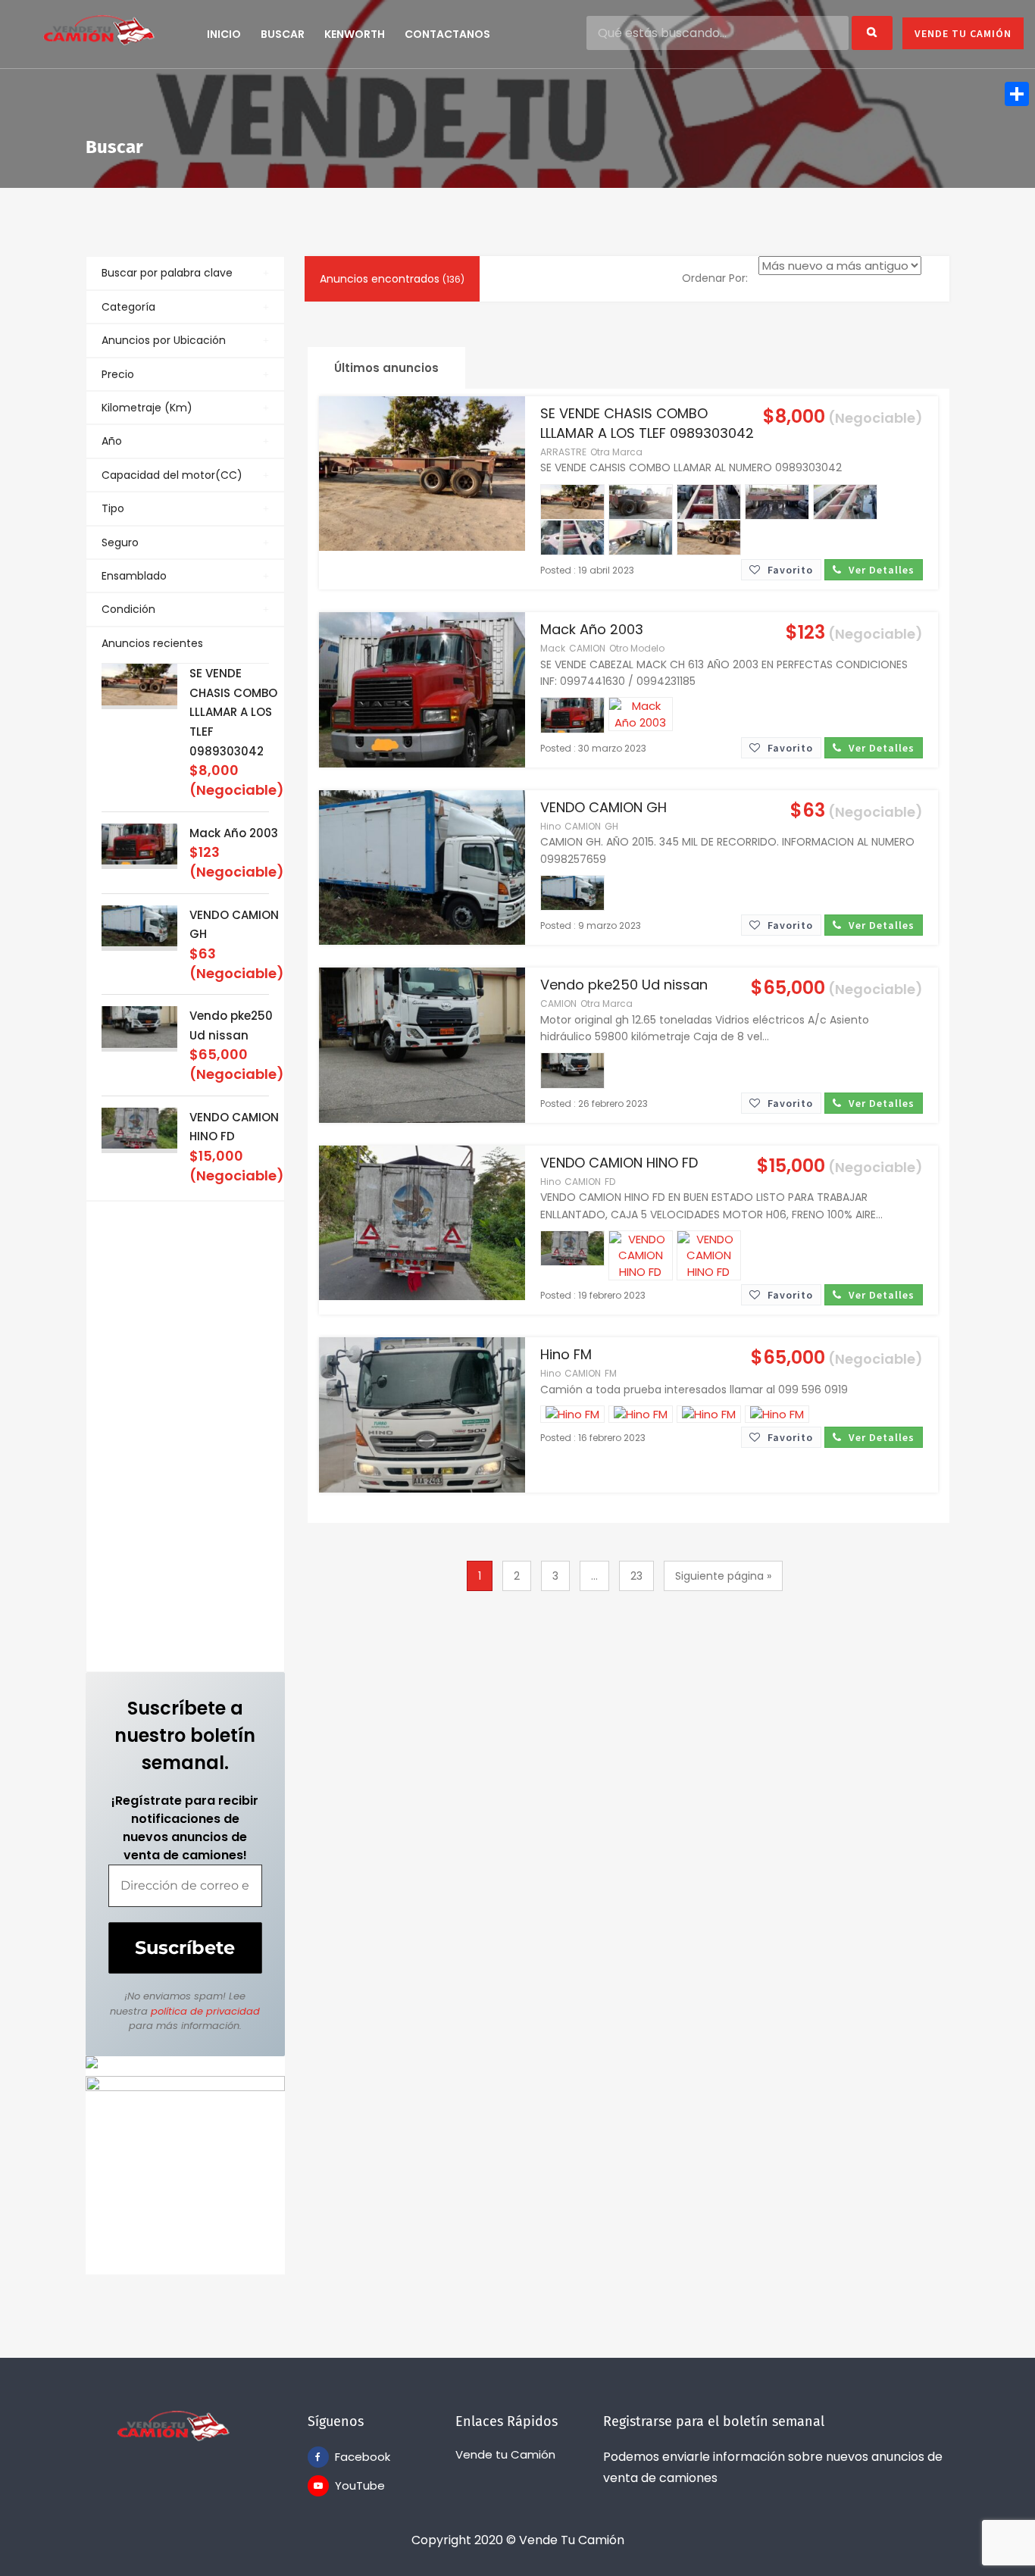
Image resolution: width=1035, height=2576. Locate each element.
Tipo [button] (113, 508)
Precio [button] (118, 374)
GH (611, 826)
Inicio (224, 34)
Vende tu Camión (505, 2454)
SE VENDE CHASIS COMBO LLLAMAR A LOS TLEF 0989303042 (233, 712)
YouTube (346, 2485)
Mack (553, 648)
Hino (550, 826)
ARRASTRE (563, 452)
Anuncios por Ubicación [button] (164, 340)
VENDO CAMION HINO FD (619, 1163)
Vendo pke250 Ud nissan (624, 985)
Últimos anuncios (386, 368)
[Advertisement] (185, 1436)
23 (636, 1576)
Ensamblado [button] (134, 576)
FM (611, 1373)
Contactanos (447, 34)
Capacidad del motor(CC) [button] (172, 475)
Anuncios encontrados (392, 279)
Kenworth (355, 34)
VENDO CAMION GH (603, 807)
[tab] (185, 273)
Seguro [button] (120, 542)
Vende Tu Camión (963, 33)
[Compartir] (1017, 94)
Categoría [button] (128, 307)
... (594, 1576)
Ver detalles (880, 570)
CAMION (587, 648)
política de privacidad (205, 2011)
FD (610, 1182)
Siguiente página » (723, 1576)
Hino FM (566, 1354)
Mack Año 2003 (234, 833)
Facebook (346, 2457)
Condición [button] (128, 609)
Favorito (789, 570)
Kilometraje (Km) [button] (147, 408)
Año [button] (112, 441)
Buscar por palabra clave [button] (167, 273)
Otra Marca (616, 452)
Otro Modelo (637, 648)
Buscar (283, 34)
